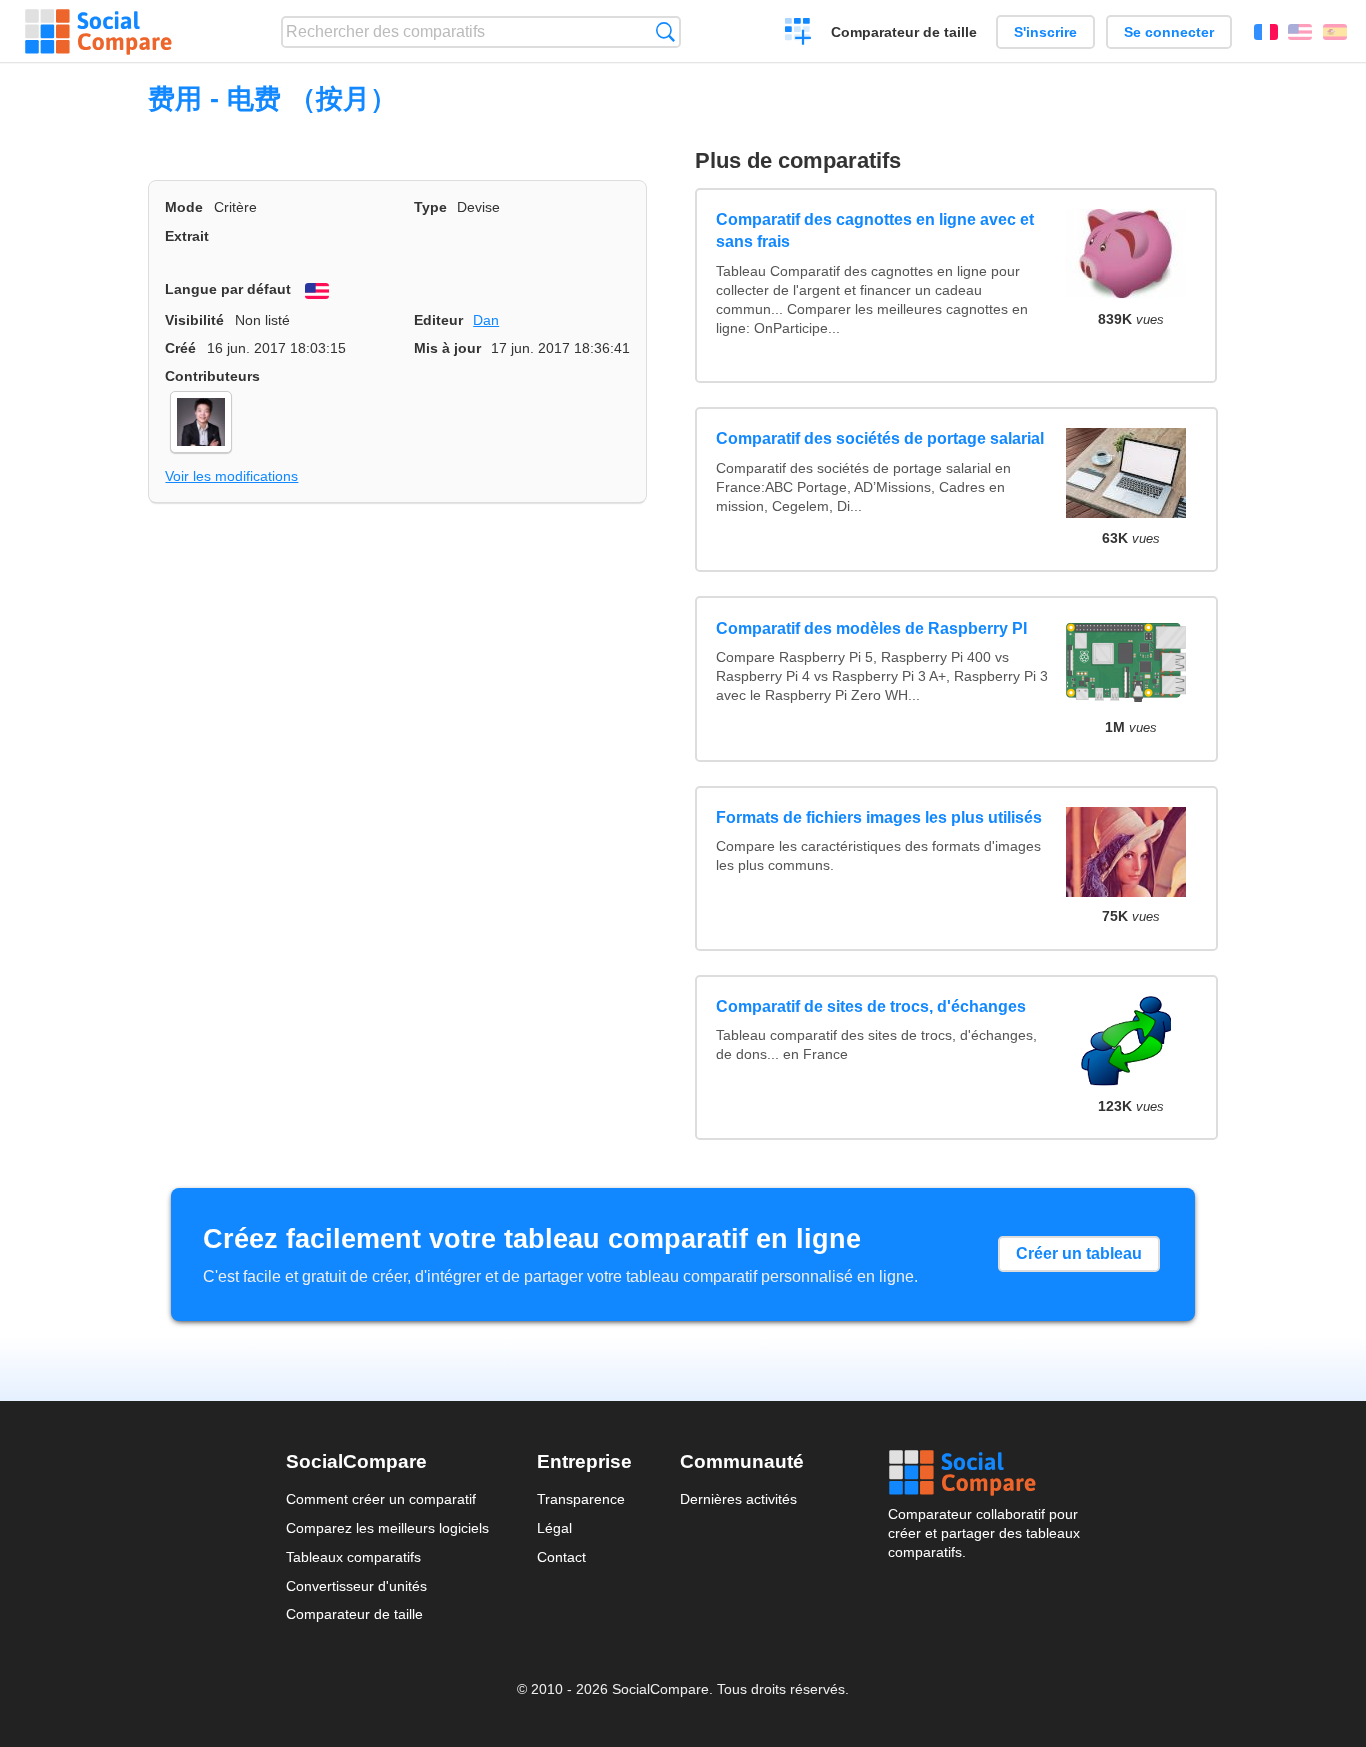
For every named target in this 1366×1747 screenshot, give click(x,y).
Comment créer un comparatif (381, 1499)
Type (430, 207)
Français (1266, 32)
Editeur (438, 320)
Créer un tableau (1079, 1253)
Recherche (665, 31)
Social (984, 1473)
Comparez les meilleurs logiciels (387, 1528)
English (1300, 32)
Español (1335, 32)
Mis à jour (447, 348)
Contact (561, 1557)
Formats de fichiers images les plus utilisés (879, 817)
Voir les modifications (231, 476)
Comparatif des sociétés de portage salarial (880, 438)
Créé (180, 348)
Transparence (581, 1499)
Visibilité (194, 320)
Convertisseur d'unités (356, 1586)
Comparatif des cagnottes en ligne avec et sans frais (875, 230)
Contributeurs (212, 376)
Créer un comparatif (798, 34)
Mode (184, 207)
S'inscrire (1045, 32)
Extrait (187, 236)
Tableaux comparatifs (353, 1557)
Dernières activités (738, 1499)
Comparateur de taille (904, 32)
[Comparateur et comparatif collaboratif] (98, 32)
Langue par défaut (228, 289)
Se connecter (1169, 32)
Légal (554, 1528)
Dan (486, 320)
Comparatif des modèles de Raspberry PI (871, 628)
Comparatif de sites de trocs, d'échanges (871, 1006)
